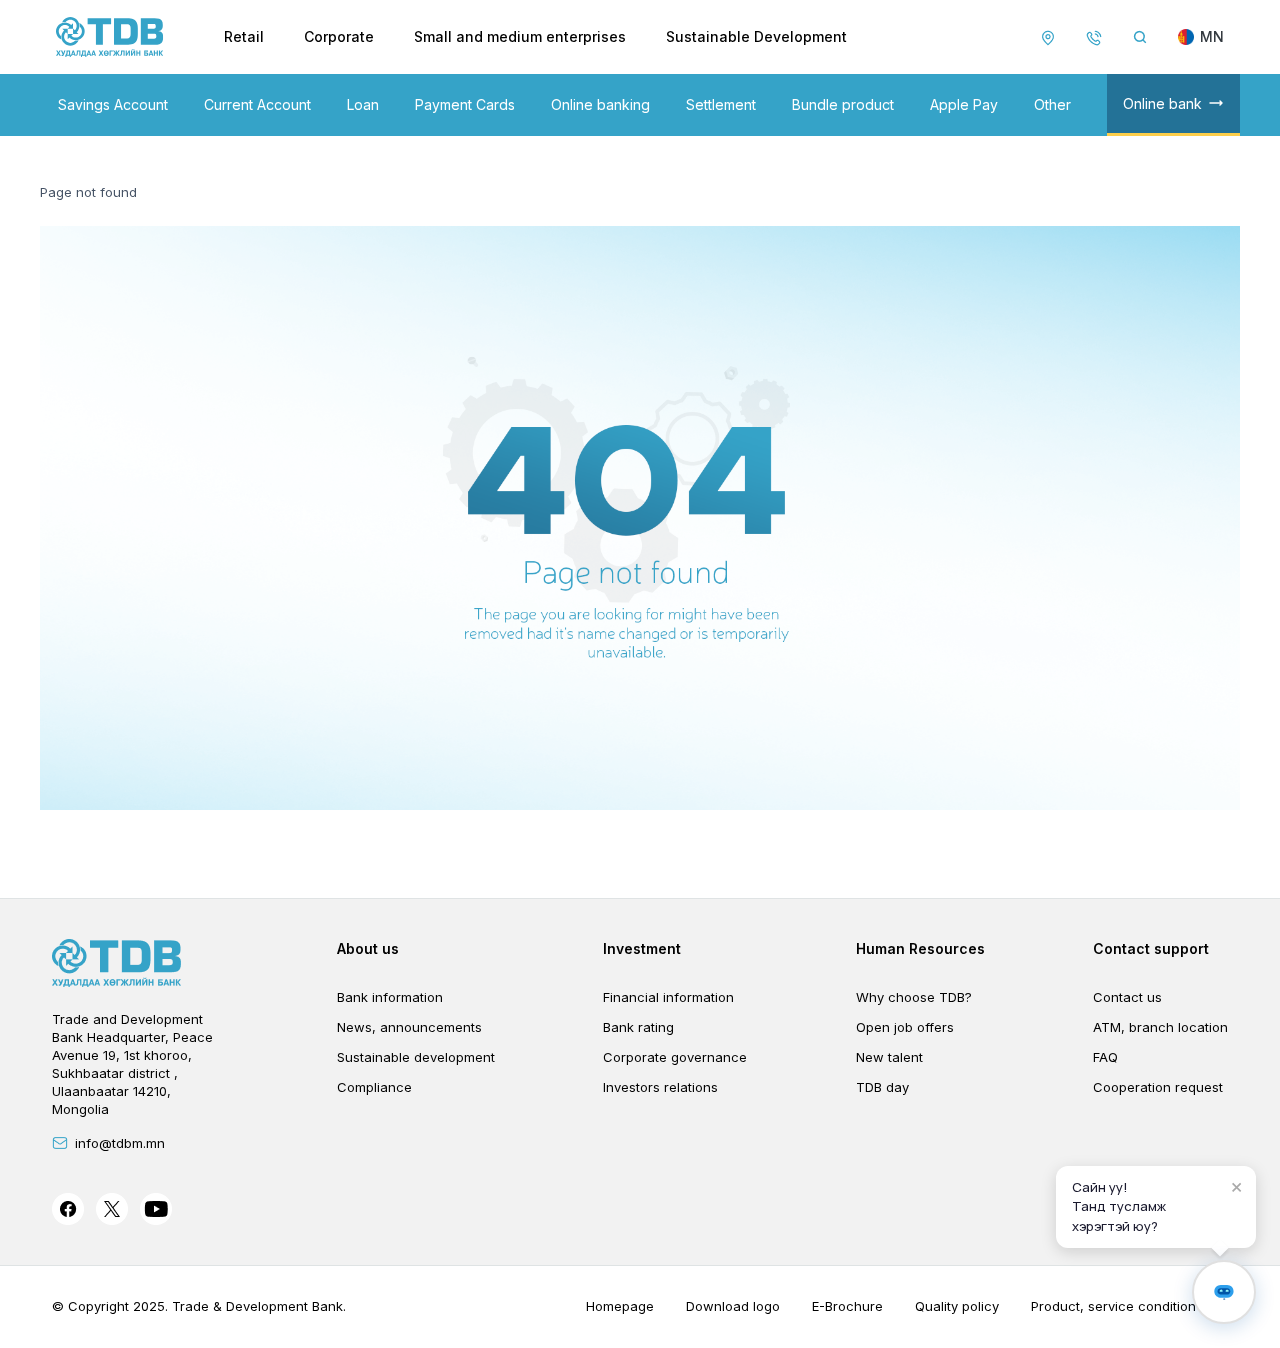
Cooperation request (1158, 1087)
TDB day (882, 1087)
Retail (244, 36)
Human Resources (920, 948)
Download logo (733, 1306)
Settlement (721, 104)
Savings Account (113, 104)
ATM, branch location (1160, 1027)
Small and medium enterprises (520, 36)
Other (1052, 104)
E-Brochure (847, 1306)
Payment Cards (465, 104)
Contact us (1127, 997)
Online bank (1162, 103)
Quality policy (957, 1306)
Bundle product (843, 104)
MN (1212, 36)
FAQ (1105, 1057)
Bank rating (638, 1027)
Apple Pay (964, 104)
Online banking (600, 104)
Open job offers (905, 1027)
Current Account (257, 104)
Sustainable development (416, 1057)
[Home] (110, 37)
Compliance (374, 1087)
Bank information (390, 997)
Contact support (1151, 948)
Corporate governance (675, 1057)
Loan (363, 104)
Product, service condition (1113, 1306)
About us (368, 948)
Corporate (339, 36)
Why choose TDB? (914, 997)
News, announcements (409, 1027)
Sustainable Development (756, 36)
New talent (889, 1057)
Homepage (620, 1306)
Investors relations (660, 1087)
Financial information (668, 997)
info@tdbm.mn (120, 1143)
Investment (642, 948)
